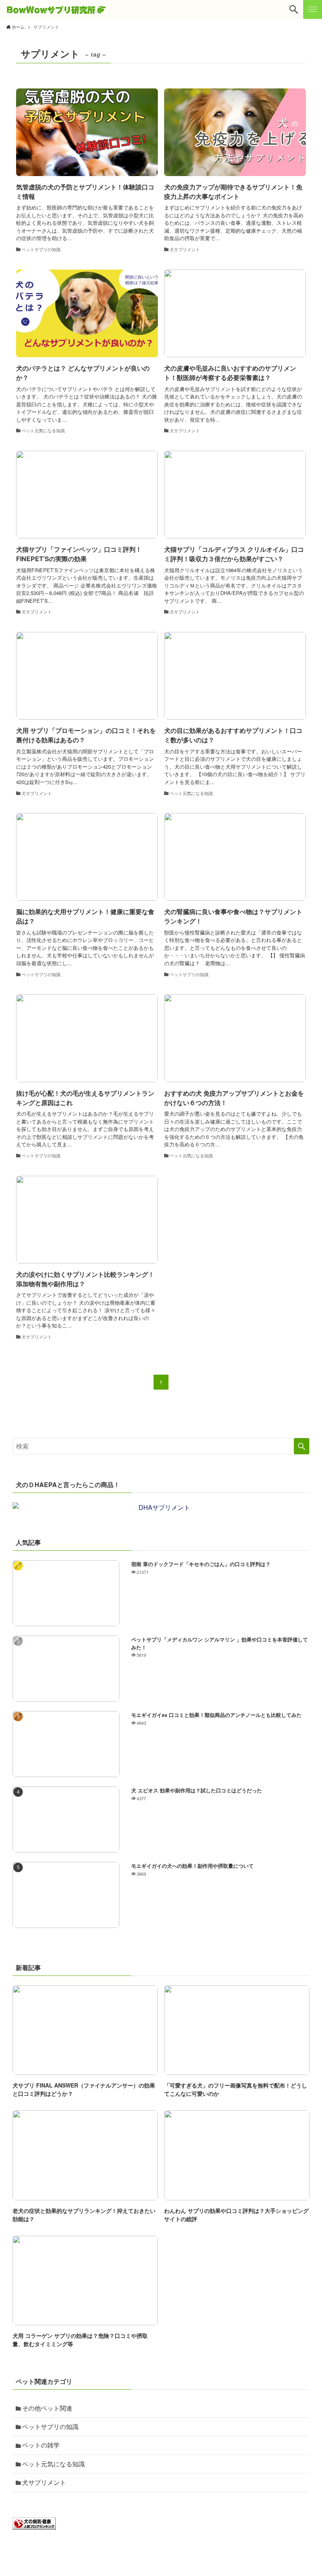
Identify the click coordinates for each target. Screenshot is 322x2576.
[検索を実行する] (302, 1446)
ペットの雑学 (41, 2445)
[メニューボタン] (313, 9)
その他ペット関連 (47, 2408)
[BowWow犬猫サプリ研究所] (56, 9)
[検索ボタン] (294, 9)
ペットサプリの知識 (50, 2426)
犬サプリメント (44, 2482)
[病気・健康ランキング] (34, 2527)
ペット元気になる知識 (53, 2464)
